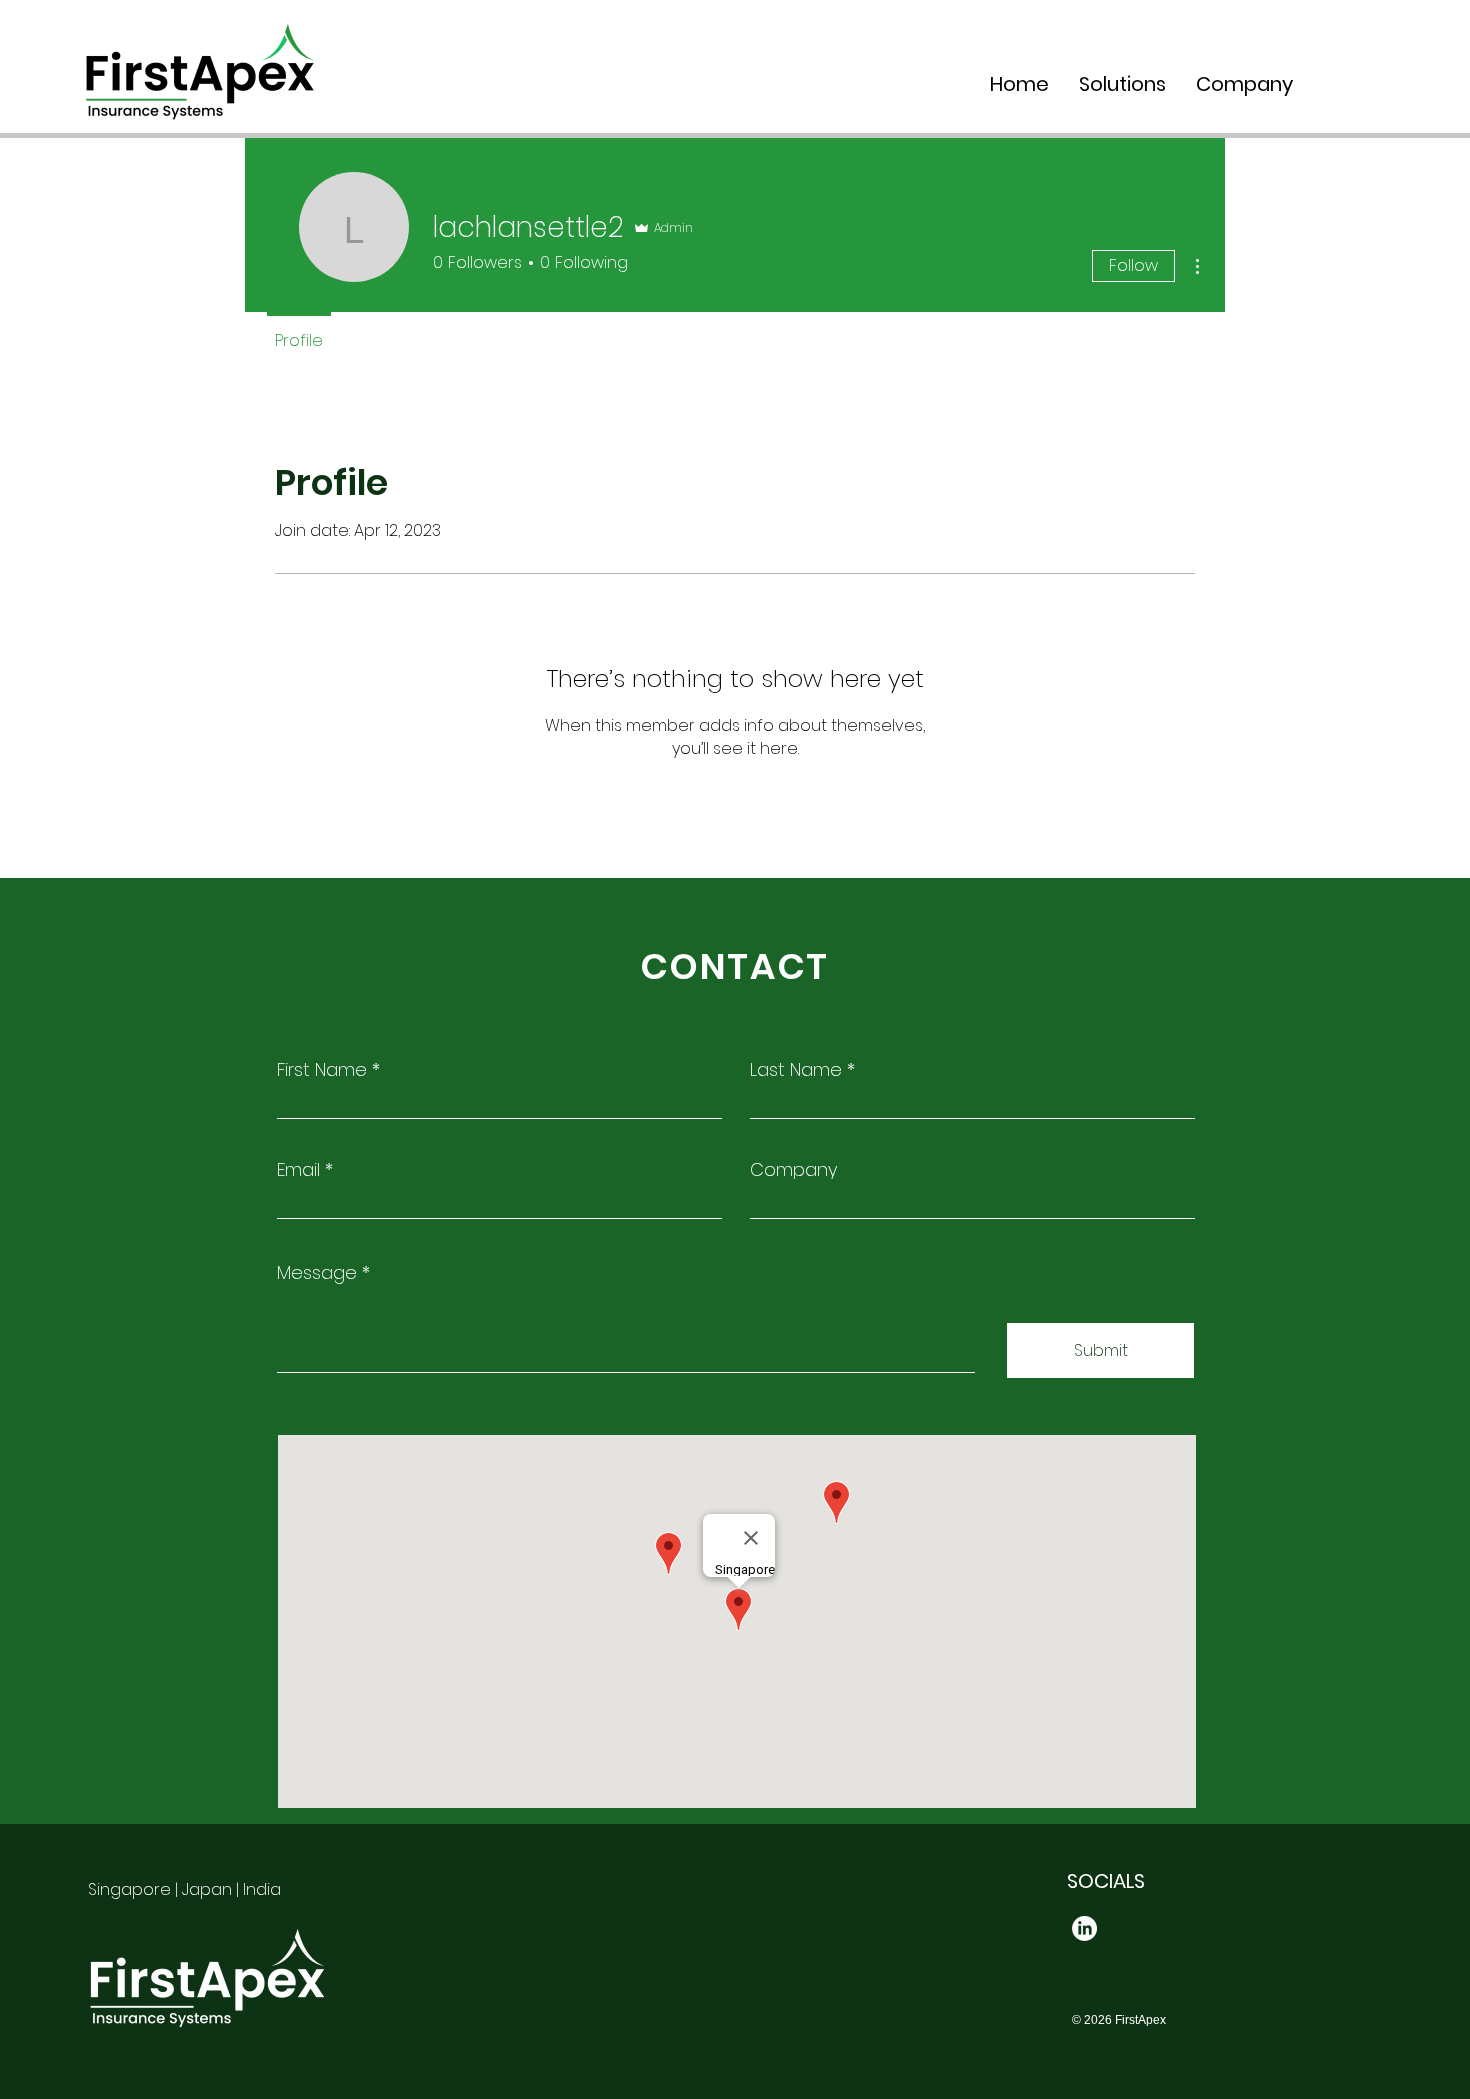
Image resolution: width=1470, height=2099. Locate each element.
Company (793, 1170)
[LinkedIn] (1084, 1928)
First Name (322, 1070)
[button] (1122, 84)
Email (298, 1170)
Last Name (796, 1070)
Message (317, 1273)
